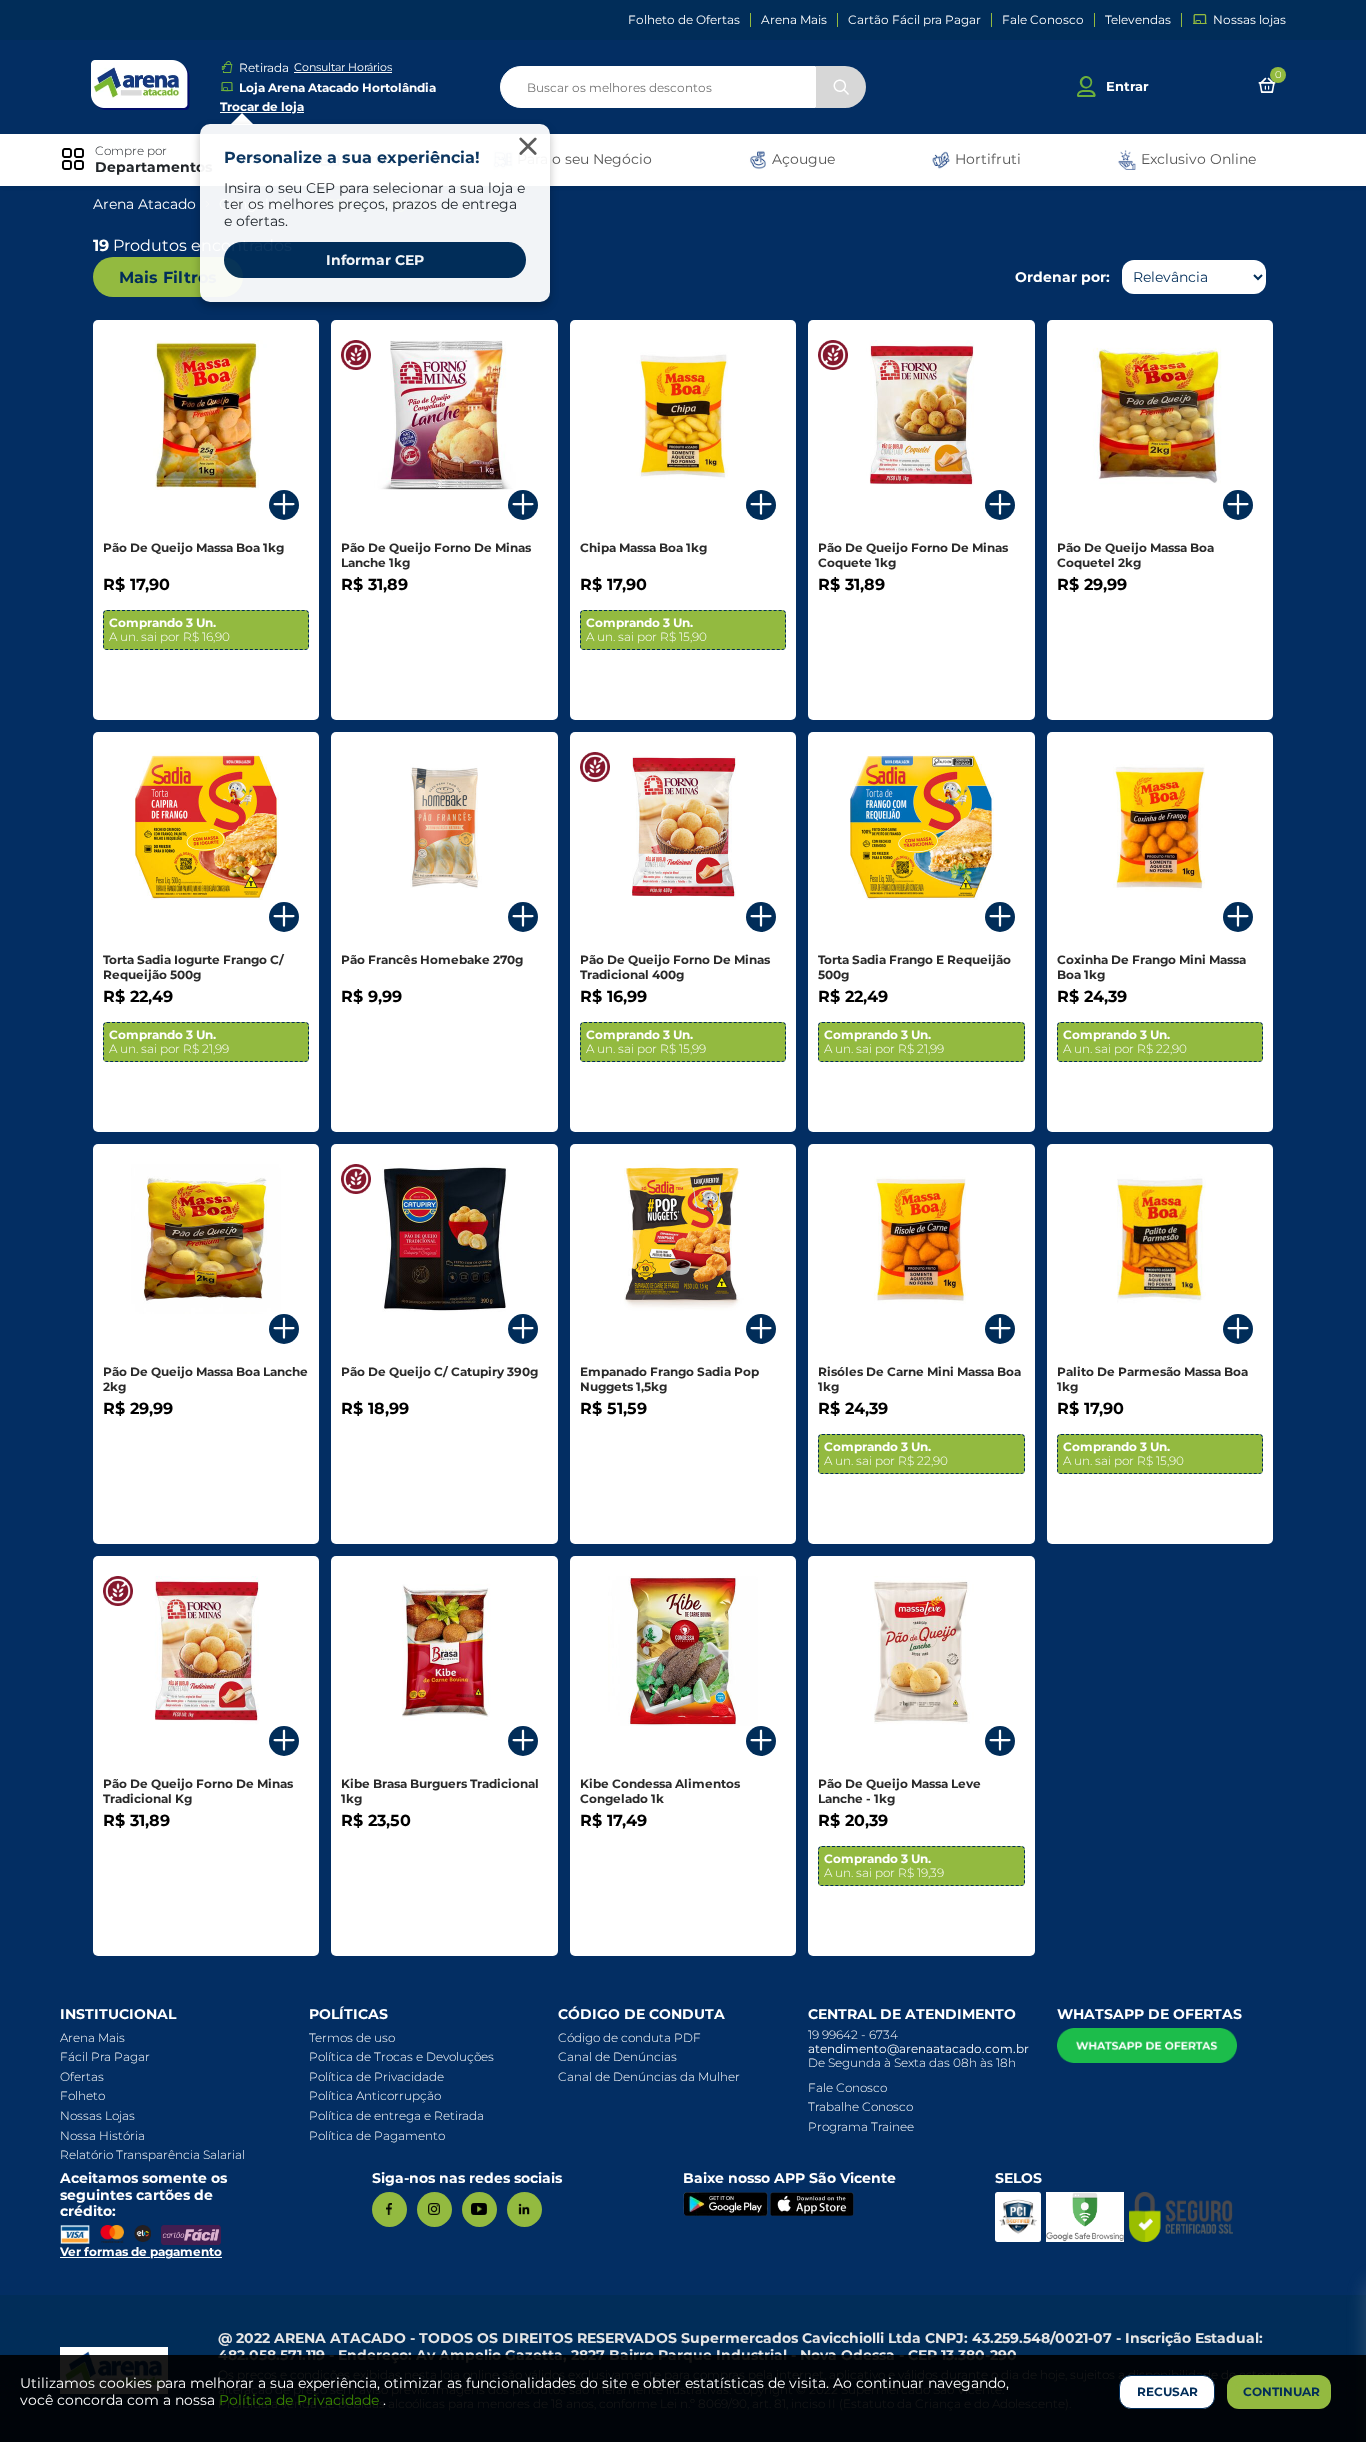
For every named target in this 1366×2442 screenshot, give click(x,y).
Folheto (82, 2095)
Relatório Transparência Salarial (152, 2154)
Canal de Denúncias (617, 2056)
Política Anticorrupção (375, 2095)
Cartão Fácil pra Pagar (914, 20)
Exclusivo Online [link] (1196, 159)
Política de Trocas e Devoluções (401, 2056)
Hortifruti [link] (986, 159)
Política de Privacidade (376, 2076)
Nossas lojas (1249, 19)
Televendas (1138, 20)
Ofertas (82, 2076)
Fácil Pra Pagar (105, 2056)
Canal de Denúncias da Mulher (649, 2076)
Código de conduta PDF (629, 2037)
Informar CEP (375, 260)
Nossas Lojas (97, 2115)
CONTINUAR (1281, 2391)
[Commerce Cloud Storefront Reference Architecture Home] (140, 84)
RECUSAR (1167, 2391)
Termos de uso (352, 2037)
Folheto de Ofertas (684, 20)
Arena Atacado (144, 204)
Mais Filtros (168, 277)
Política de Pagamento (377, 2135)
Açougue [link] (801, 159)
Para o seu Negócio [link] (582, 159)
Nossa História (102, 2135)
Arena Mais (794, 20)
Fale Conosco (1043, 20)
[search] (683, 87)
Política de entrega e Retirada (396, 2115)
